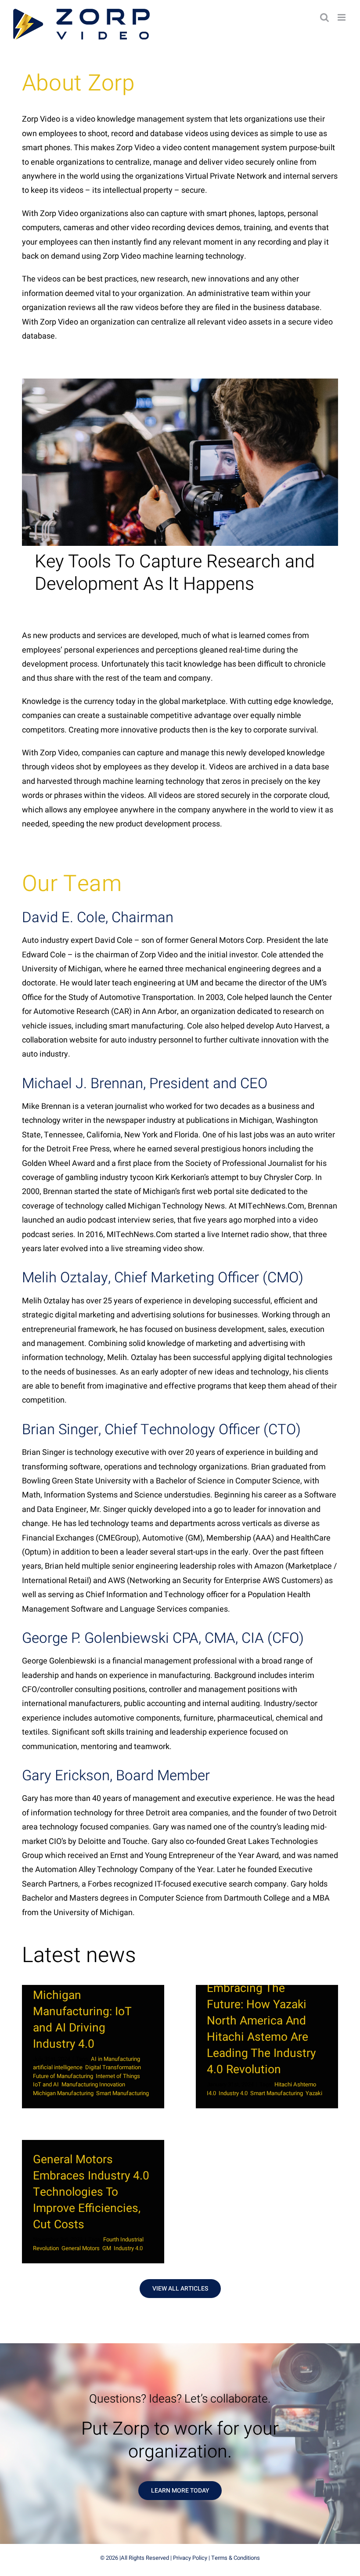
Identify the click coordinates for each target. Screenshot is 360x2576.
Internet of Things (118, 2076)
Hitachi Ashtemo (295, 2084)
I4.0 (211, 2093)
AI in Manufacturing (115, 2059)
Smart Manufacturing (122, 2093)
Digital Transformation (113, 2067)
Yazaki (314, 2093)
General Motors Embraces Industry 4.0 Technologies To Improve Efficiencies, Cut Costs (91, 2192)
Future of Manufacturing (63, 2076)
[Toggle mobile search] (324, 17)
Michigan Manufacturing (63, 2093)
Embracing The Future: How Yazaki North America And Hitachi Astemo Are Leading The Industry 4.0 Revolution (261, 2029)
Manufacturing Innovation (93, 2084)
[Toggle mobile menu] (342, 17)
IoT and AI (46, 2084)
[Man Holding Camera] (180, 382)
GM (107, 2248)
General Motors (81, 2248)
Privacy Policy (190, 2558)
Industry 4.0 (233, 2093)
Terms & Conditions (236, 2558)
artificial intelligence (58, 2067)
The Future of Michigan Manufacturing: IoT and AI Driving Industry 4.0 (82, 2011)
